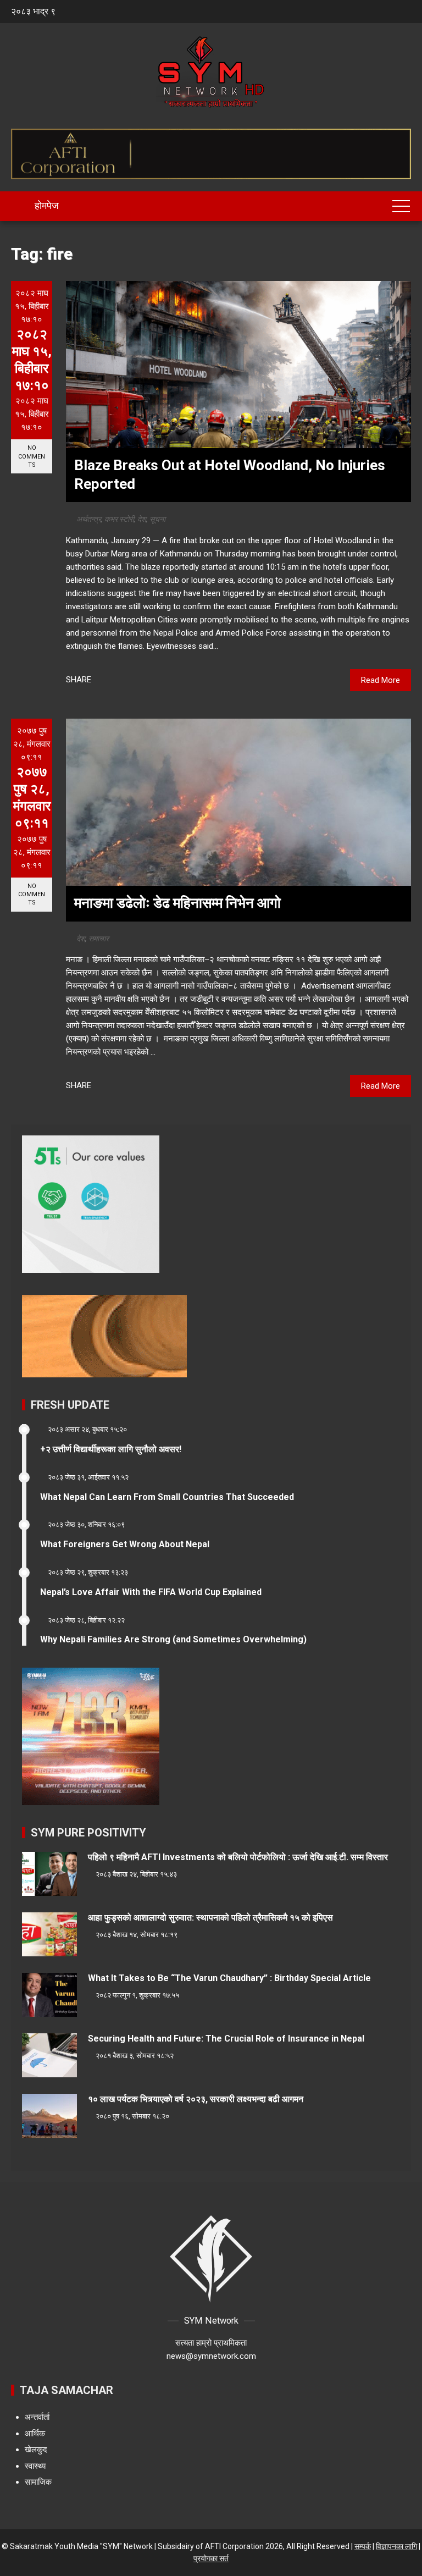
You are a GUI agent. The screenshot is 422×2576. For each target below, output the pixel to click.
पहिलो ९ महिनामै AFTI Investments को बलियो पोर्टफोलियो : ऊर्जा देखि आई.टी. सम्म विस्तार (238, 1857)
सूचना (157, 519)
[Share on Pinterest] (132, 680)
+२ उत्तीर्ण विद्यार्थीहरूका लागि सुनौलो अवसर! (111, 1449)
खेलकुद (36, 2450)
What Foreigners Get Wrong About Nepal (125, 1544)
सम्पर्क (363, 2546)
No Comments (32, 456)
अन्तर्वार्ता (37, 2417)
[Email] (147, 680)
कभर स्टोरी (119, 519)
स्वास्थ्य (35, 2466)
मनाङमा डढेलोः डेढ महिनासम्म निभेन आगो (177, 903)
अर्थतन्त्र (89, 519)
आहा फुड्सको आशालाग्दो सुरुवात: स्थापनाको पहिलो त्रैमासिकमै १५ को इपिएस (210, 1918)
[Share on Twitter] (118, 680)
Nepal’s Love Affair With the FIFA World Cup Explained (151, 1592)
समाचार (99, 939)
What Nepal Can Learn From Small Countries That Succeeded (167, 1497)
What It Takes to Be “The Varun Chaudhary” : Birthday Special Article (229, 1978)
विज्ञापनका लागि (396, 2546)
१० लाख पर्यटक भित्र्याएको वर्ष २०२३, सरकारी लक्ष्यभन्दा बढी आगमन (196, 2099)
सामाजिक (38, 2482)
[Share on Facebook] (104, 680)
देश (142, 519)
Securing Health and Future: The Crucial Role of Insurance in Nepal (226, 2039)
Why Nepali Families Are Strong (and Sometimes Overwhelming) (173, 1639)
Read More (381, 680)
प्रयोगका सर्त (211, 2558)
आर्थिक (35, 2434)
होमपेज (46, 205)
